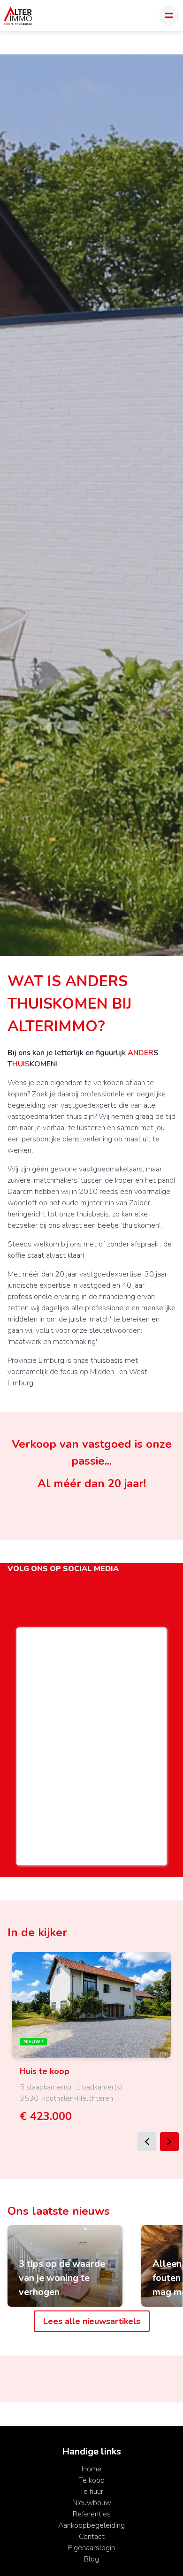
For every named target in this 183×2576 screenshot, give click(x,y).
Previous (147, 2142)
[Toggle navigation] (169, 16)
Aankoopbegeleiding (91, 2525)
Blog (91, 2559)
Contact (92, 2537)
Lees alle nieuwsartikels (92, 2321)
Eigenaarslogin (91, 2548)
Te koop (92, 2480)
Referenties (92, 2514)
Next (169, 2142)
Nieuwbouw (92, 2503)
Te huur (91, 2492)
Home (91, 2469)
